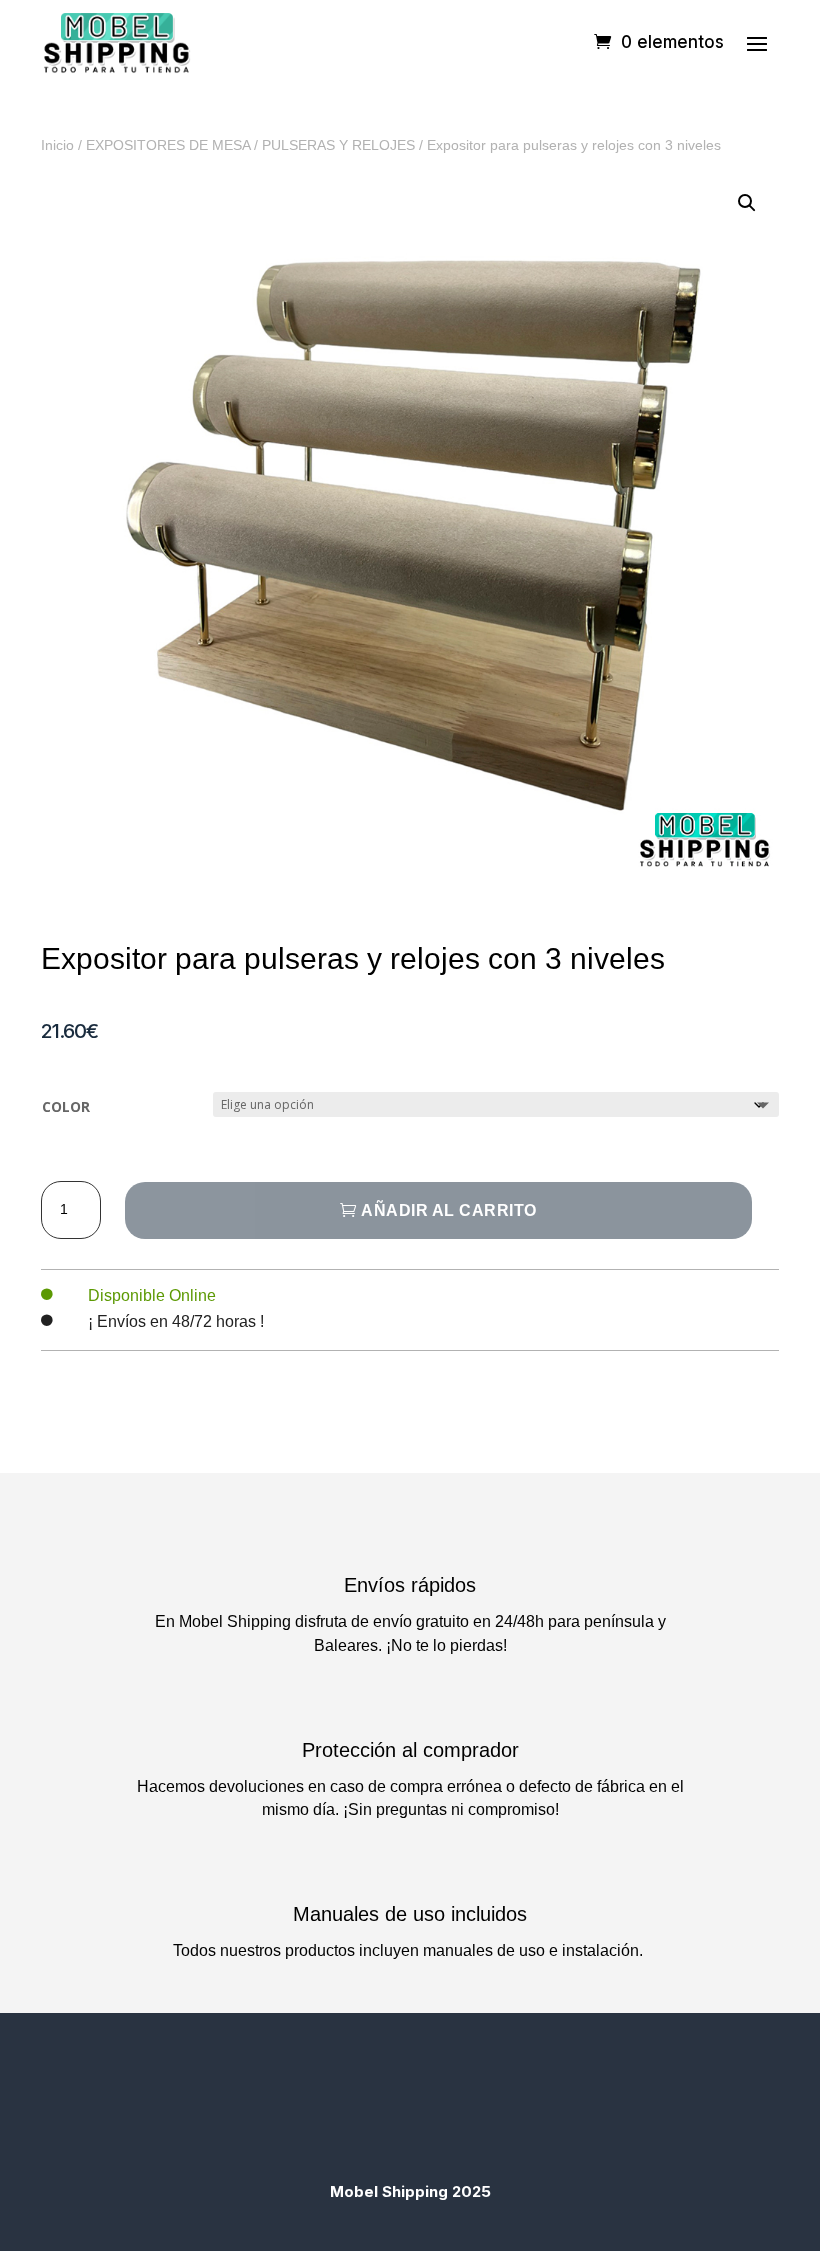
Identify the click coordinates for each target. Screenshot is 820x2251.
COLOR (66, 1106)
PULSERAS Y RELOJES (338, 145)
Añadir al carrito (449, 1210)
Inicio (57, 145)
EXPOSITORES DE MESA (168, 145)
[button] (747, 203)
